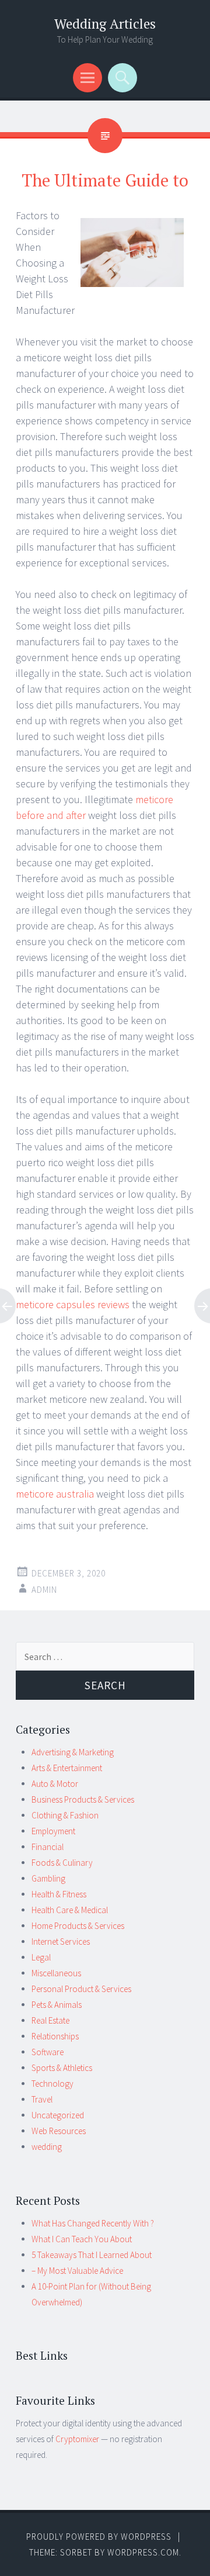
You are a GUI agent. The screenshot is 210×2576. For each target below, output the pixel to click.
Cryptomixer (77, 2439)
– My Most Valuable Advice (77, 2271)
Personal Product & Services (81, 1989)
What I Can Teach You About (82, 2239)
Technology (52, 2084)
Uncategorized (58, 2115)
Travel (42, 2099)
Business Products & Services (83, 1799)
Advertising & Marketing (73, 1752)
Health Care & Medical (70, 1910)
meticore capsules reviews (73, 1304)
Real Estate (50, 2020)
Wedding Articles (105, 24)
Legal (41, 1957)
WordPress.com (143, 2552)
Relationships (55, 2036)
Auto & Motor (55, 1784)
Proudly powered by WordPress (99, 2537)
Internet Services (61, 1941)
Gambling (48, 1878)
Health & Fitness (59, 1894)
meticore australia (56, 1494)
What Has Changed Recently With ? (93, 2223)
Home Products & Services (78, 1926)
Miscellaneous (56, 1973)
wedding (47, 2147)
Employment (53, 1831)
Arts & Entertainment (67, 1768)
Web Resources (59, 2131)
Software (48, 2052)
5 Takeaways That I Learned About (92, 2255)
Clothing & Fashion (65, 1815)
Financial (48, 1847)
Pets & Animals (57, 2005)
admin (44, 1590)
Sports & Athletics (62, 2068)
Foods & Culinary (62, 1863)
